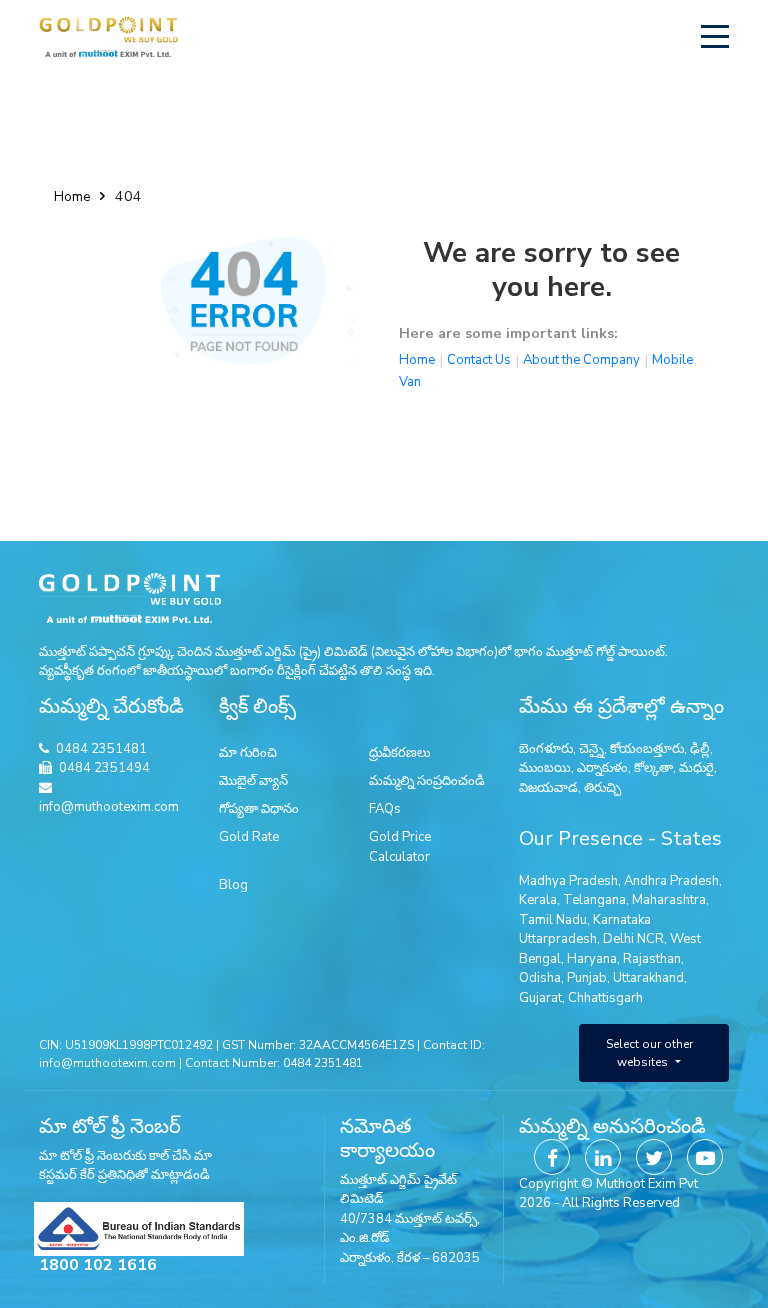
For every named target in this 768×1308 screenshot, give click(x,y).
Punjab (587, 978)
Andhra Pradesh (671, 881)
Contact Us (479, 360)
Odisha (540, 978)
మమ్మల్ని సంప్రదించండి (427, 781)
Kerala (538, 900)
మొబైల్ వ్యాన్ (253, 781)
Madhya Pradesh (568, 881)
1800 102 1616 (98, 1265)
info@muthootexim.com (109, 807)
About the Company (581, 360)
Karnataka (622, 920)
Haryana (592, 959)
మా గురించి (248, 753)
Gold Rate (249, 837)
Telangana (594, 900)
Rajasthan (652, 959)
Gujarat (540, 998)
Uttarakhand (648, 978)
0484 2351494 (104, 768)
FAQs (385, 809)
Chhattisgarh (605, 998)
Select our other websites (649, 1053)
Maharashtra (669, 900)
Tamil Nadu (553, 920)
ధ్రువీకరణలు (399, 753)
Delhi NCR (633, 939)
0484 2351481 (101, 749)
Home (72, 197)
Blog (233, 885)
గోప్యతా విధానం (259, 809)
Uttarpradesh (558, 939)
